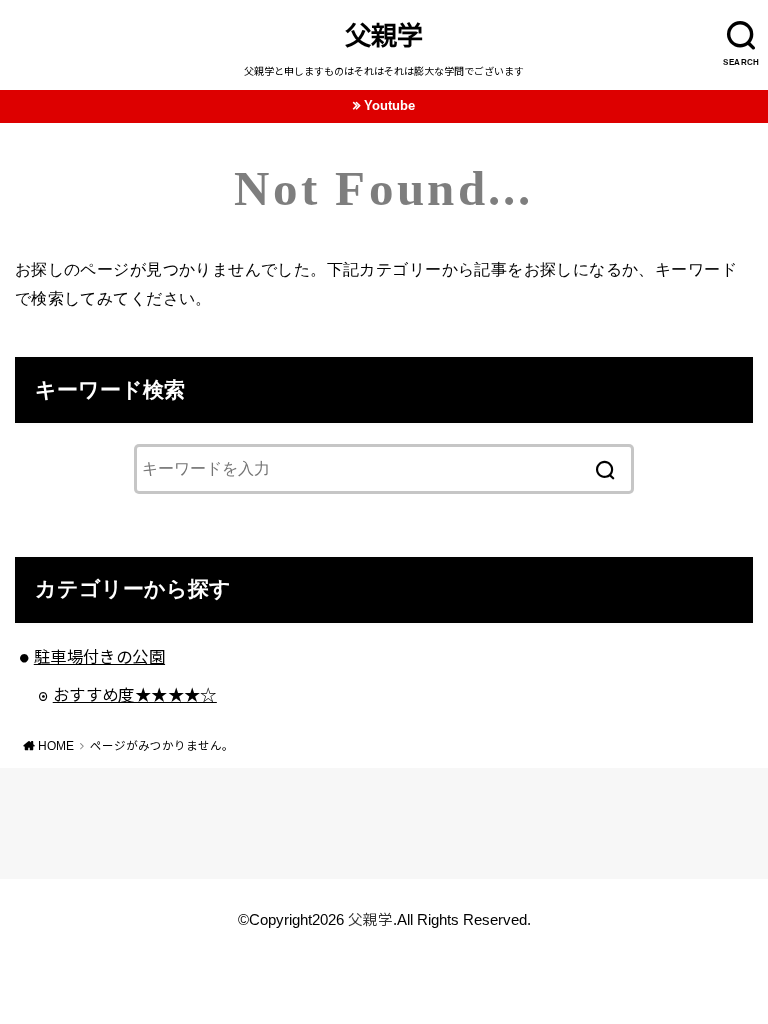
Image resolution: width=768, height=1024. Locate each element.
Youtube (389, 105)
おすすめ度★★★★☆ (135, 695)
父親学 (384, 36)
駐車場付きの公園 (99, 657)
